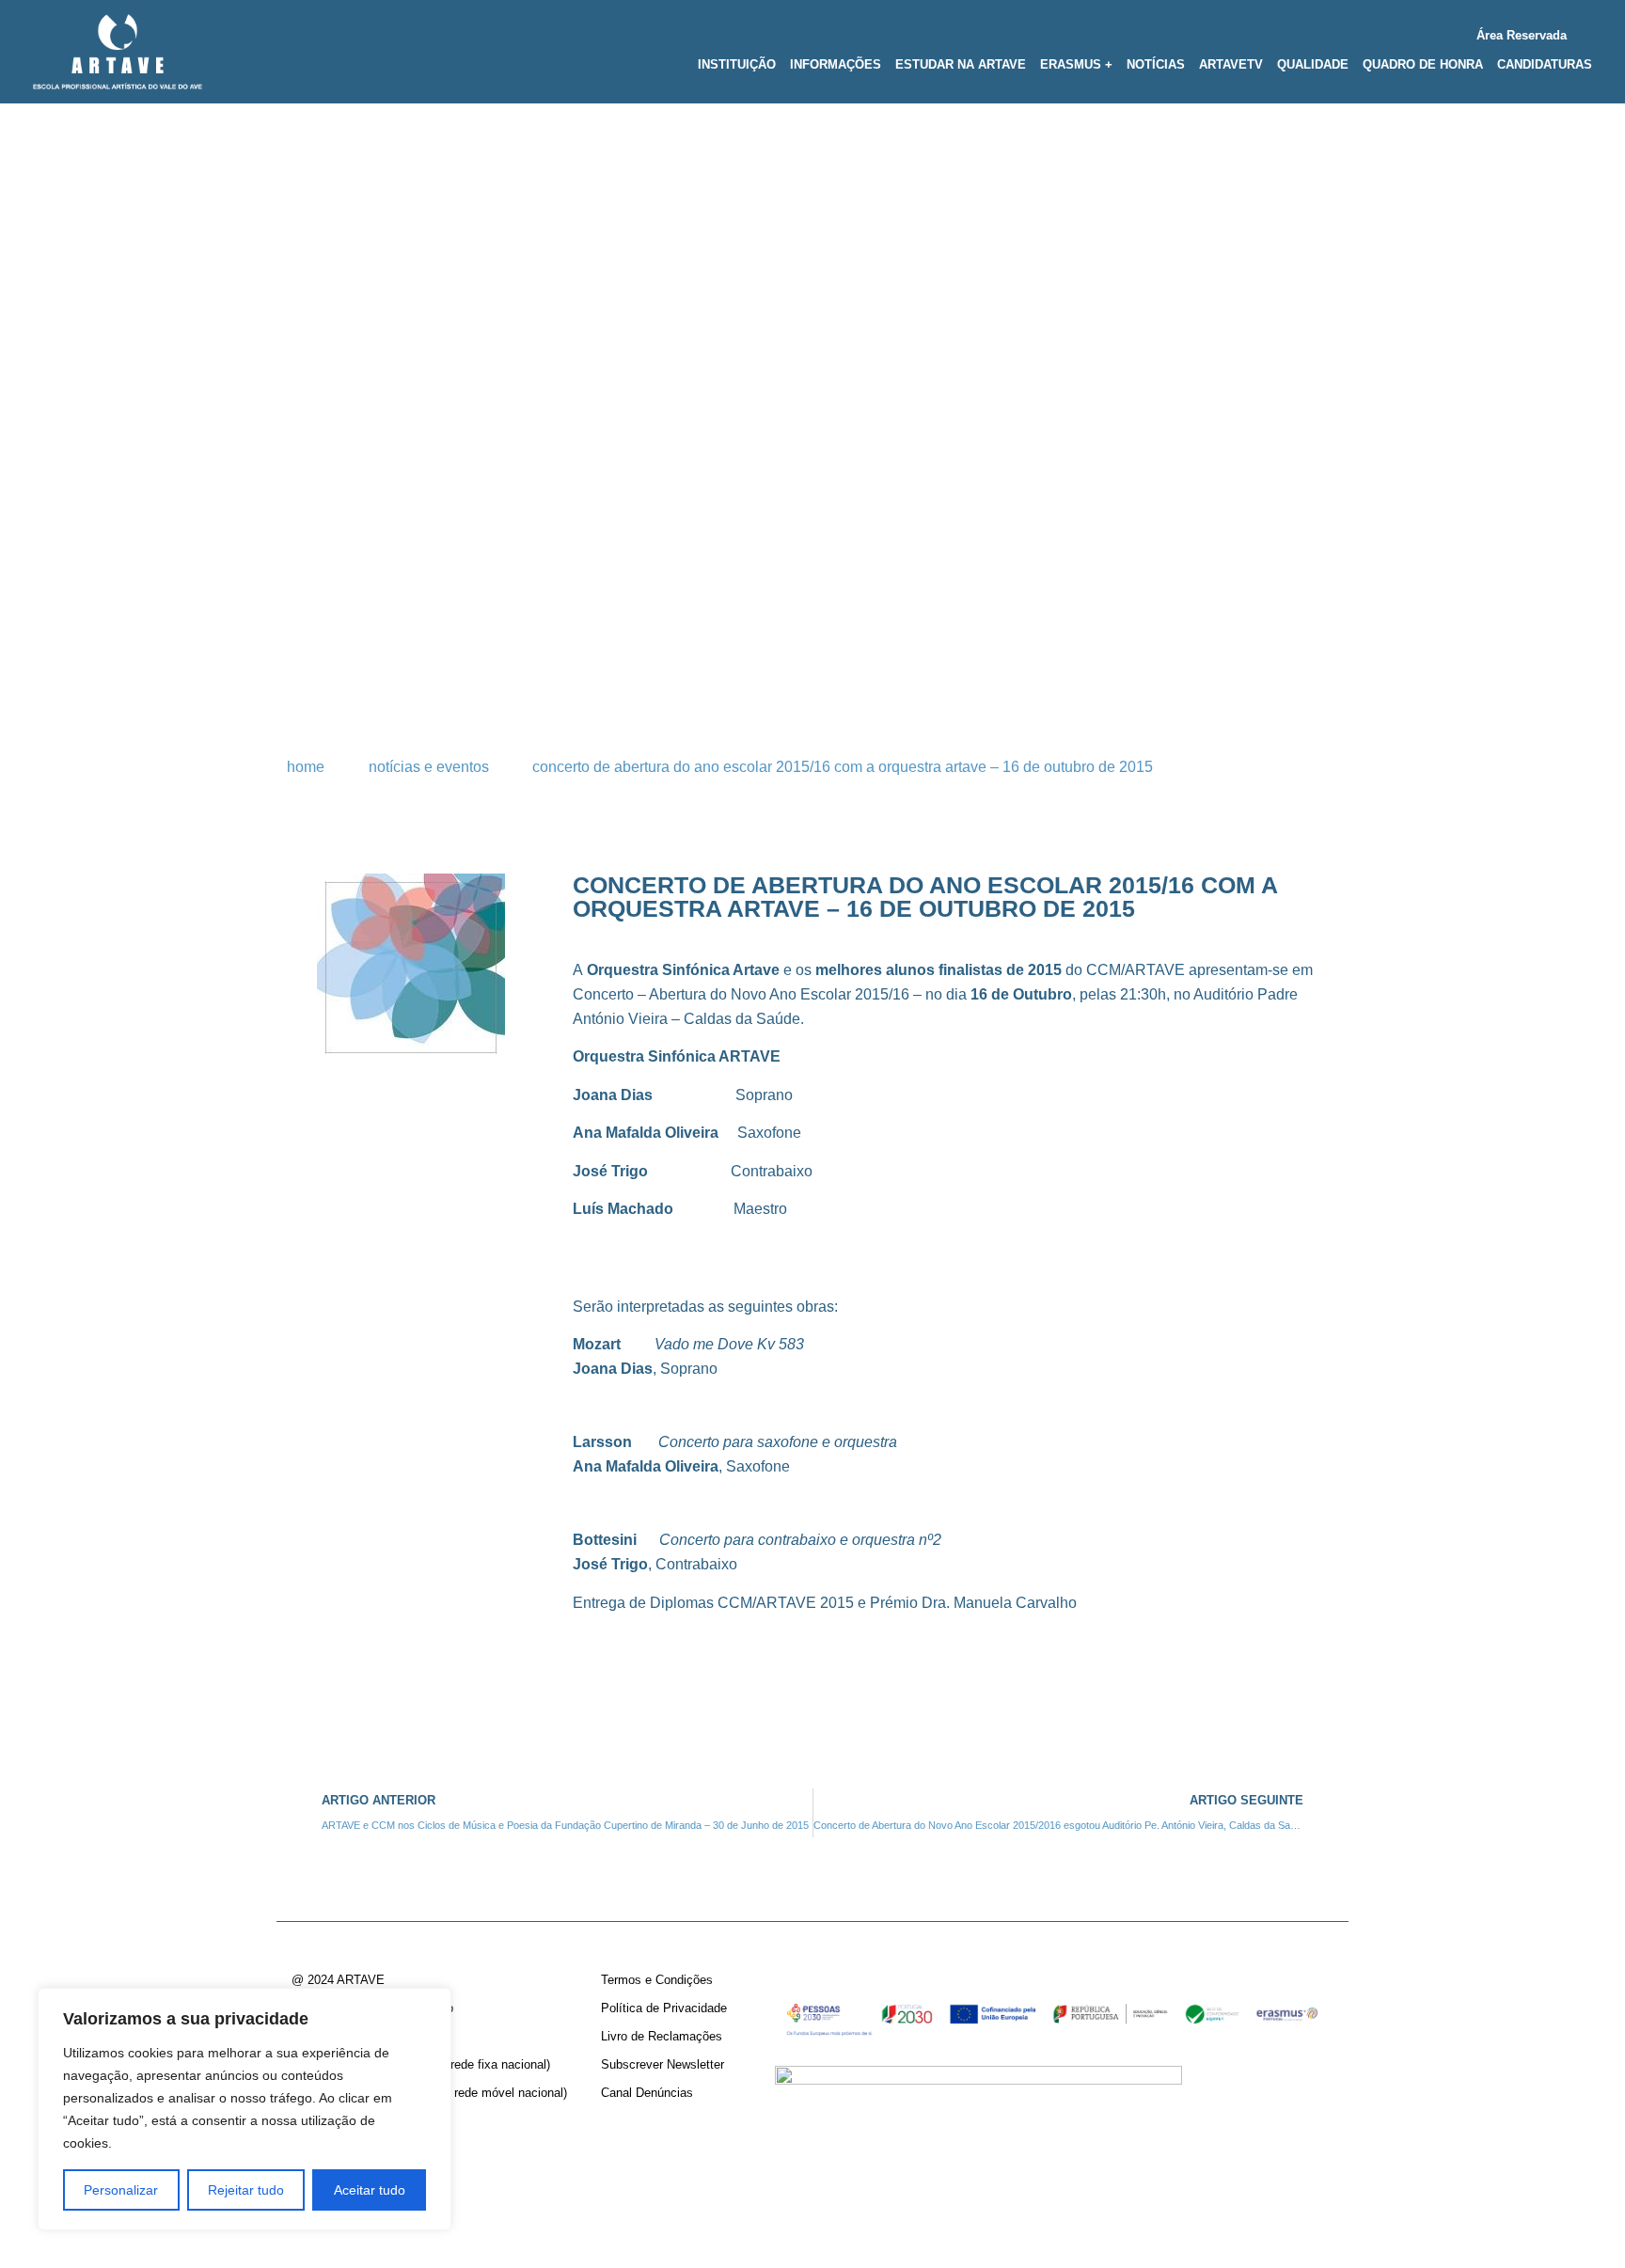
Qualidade (1313, 64)
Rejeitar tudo (246, 2190)
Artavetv (1231, 64)
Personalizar (121, 2190)
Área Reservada (1522, 35)
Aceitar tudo (370, 2190)
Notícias (1156, 64)
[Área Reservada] (1585, 31)
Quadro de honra (1423, 64)
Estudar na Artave (961, 64)
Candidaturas (1545, 64)
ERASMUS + (1076, 64)
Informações (836, 64)
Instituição (737, 64)
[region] (245, 2109)
